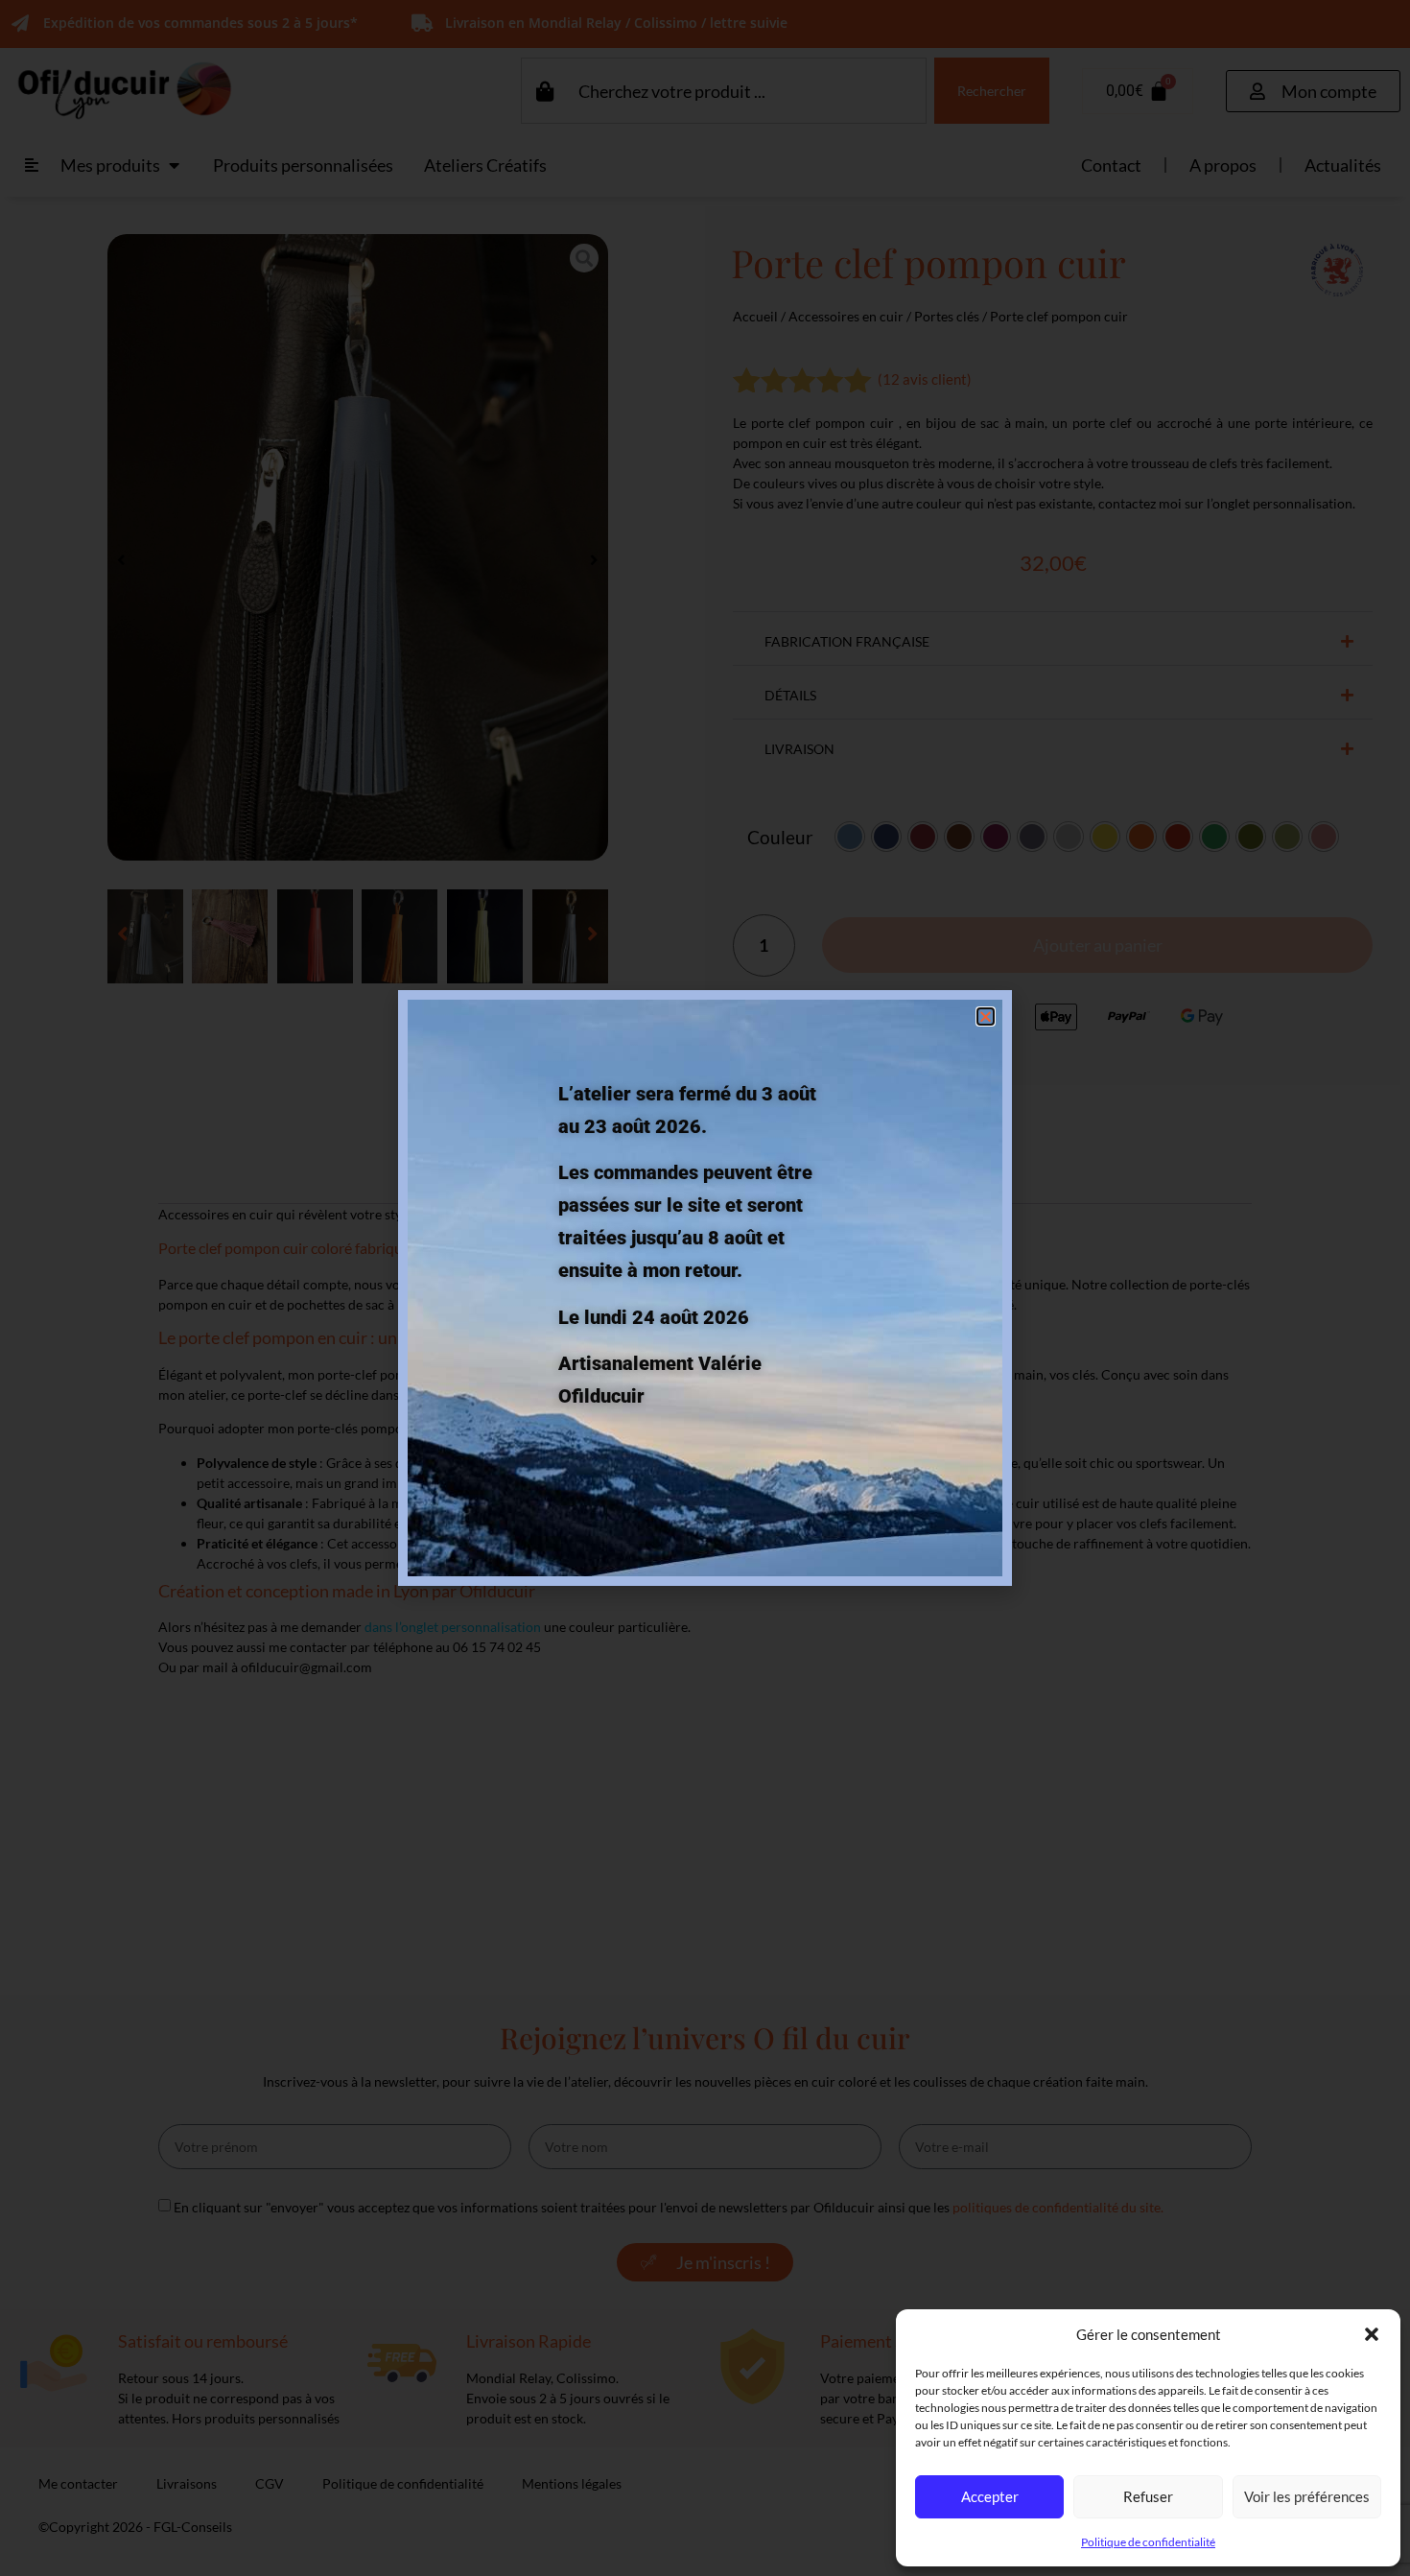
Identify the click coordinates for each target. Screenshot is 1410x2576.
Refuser (1148, 2496)
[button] (1372, 2334)
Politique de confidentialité (1148, 2542)
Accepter (990, 2496)
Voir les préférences (1307, 2496)
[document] (705, 1288)
